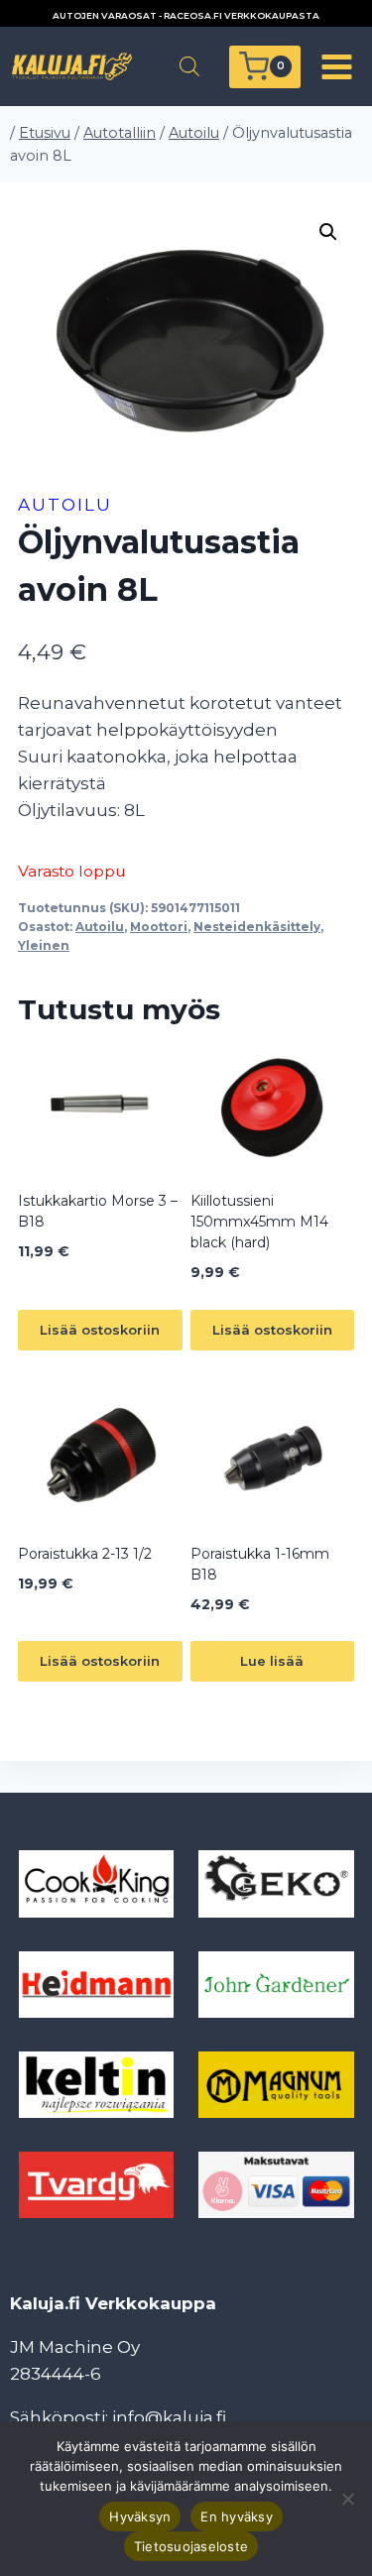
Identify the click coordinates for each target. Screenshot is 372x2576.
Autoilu (65, 505)
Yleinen (44, 945)
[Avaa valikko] (336, 66)
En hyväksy (237, 2517)
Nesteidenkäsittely (257, 927)
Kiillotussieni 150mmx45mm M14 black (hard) (259, 1222)
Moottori (159, 927)
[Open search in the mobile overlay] (189, 66)
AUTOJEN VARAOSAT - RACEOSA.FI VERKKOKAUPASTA (186, 15)
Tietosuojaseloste (191, 2546)
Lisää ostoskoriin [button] (100, 1330)
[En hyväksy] (347, 2499)
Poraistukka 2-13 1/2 (85, 1554)
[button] (328, 232)
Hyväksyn (140, 2517)
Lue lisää (272, 1661)
